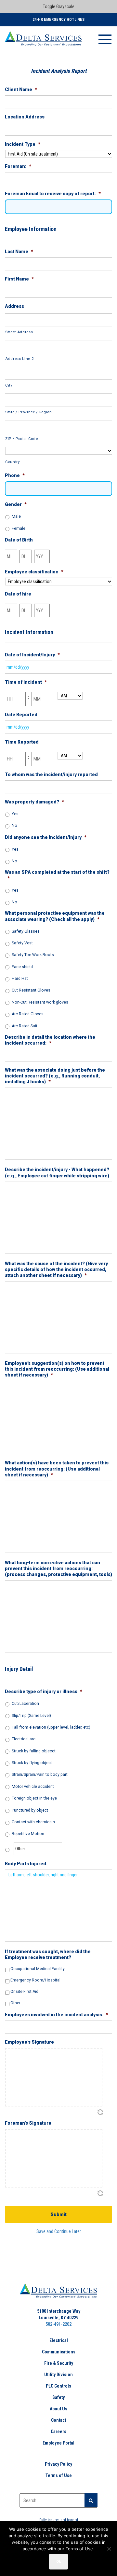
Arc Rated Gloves (28, 1014)
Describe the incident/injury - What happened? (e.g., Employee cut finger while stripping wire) (57, 1172)
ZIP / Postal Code (21, 439)
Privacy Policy (58, 2464)
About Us (58, 2409)
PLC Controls (58, 2386)
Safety (58, 2397)
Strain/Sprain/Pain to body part (40, 1774)
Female (19, 528)
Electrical (59, 2340)
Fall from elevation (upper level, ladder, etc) (51, 1727)
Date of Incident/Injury (32, 655)
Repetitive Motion (28, 1834)
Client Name (21, 89)
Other (15, 2003)
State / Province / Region (29, 412)
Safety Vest (22, 943)
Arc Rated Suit (25, 1026)
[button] (91, 2501)
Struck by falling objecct (34, 1751)
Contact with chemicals (33, 1822)
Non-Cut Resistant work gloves (40, 1002)
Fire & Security (59, 2363)
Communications (59, 2352)
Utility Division (58, 2375)
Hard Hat (20, 979)
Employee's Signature (29, 2042)
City (9, 385)
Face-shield (22, 967)
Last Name (19, 252)
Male (16, 516)
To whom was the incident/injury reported (51, 774)
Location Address (25, 117)
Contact (58, 2420)
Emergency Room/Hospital (35, 1980)
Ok (58, 2562)
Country (13, 462)
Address (14, 306)
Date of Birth (19, 540)
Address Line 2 (19, 359)
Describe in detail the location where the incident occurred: (50, 1040)
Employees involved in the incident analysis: (57, 2015)
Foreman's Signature (28, 2123)
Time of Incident (26, 682)
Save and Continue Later (59, 2231)
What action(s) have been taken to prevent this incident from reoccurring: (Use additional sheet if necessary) (57, 1469)
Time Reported (22, 742)
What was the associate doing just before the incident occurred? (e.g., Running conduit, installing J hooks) (55, 1076)
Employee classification (34, 572)
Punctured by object (30, 1810)
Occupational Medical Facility (38, 1969)
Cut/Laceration (25, 1704)
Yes (15, 814)
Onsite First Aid (24, 1992)
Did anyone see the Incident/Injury (46, 837)
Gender (16, 504)
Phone (15, 475)
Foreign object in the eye (34, 1798)
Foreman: (18, 166)
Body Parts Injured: (26, 1864)
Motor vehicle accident (33, 1787)
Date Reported (21, 715)
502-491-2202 (58, 2324)
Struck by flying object (32, 1763)
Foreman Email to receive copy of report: (53, 194)
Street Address (19, 332)
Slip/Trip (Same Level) (31, 1716)
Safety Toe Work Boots (33, 955)
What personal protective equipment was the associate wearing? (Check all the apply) (55, 916)
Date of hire (18, 594)
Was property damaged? (34, 802)
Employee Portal (58, 2443)
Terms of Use (59, 2475)
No (14, 826)
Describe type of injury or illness (44, 1692)
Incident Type (23, 144)
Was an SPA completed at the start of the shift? (57, 875)
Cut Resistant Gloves (31, 990)
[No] (109, 2549)
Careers (58, 2432)
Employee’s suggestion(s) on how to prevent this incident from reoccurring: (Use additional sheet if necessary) (57, 1369)
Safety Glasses (26, 931)
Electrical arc (24, 1739)
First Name (19, 279)
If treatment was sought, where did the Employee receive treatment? (48, 1954)
